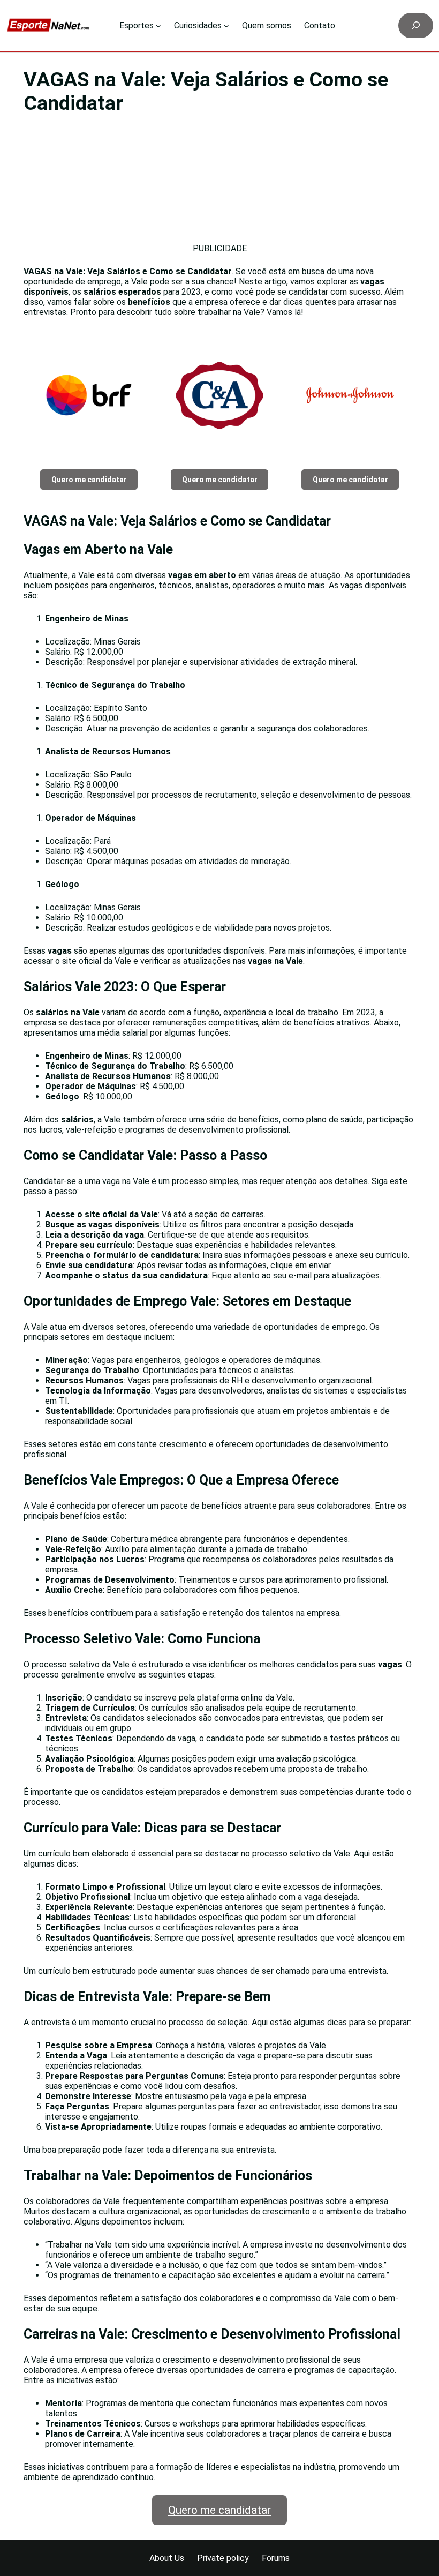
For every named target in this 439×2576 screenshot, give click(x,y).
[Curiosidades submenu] (226, 26)
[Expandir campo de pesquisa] (416, 25)
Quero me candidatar (219, 2510)
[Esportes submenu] (158, 26)
